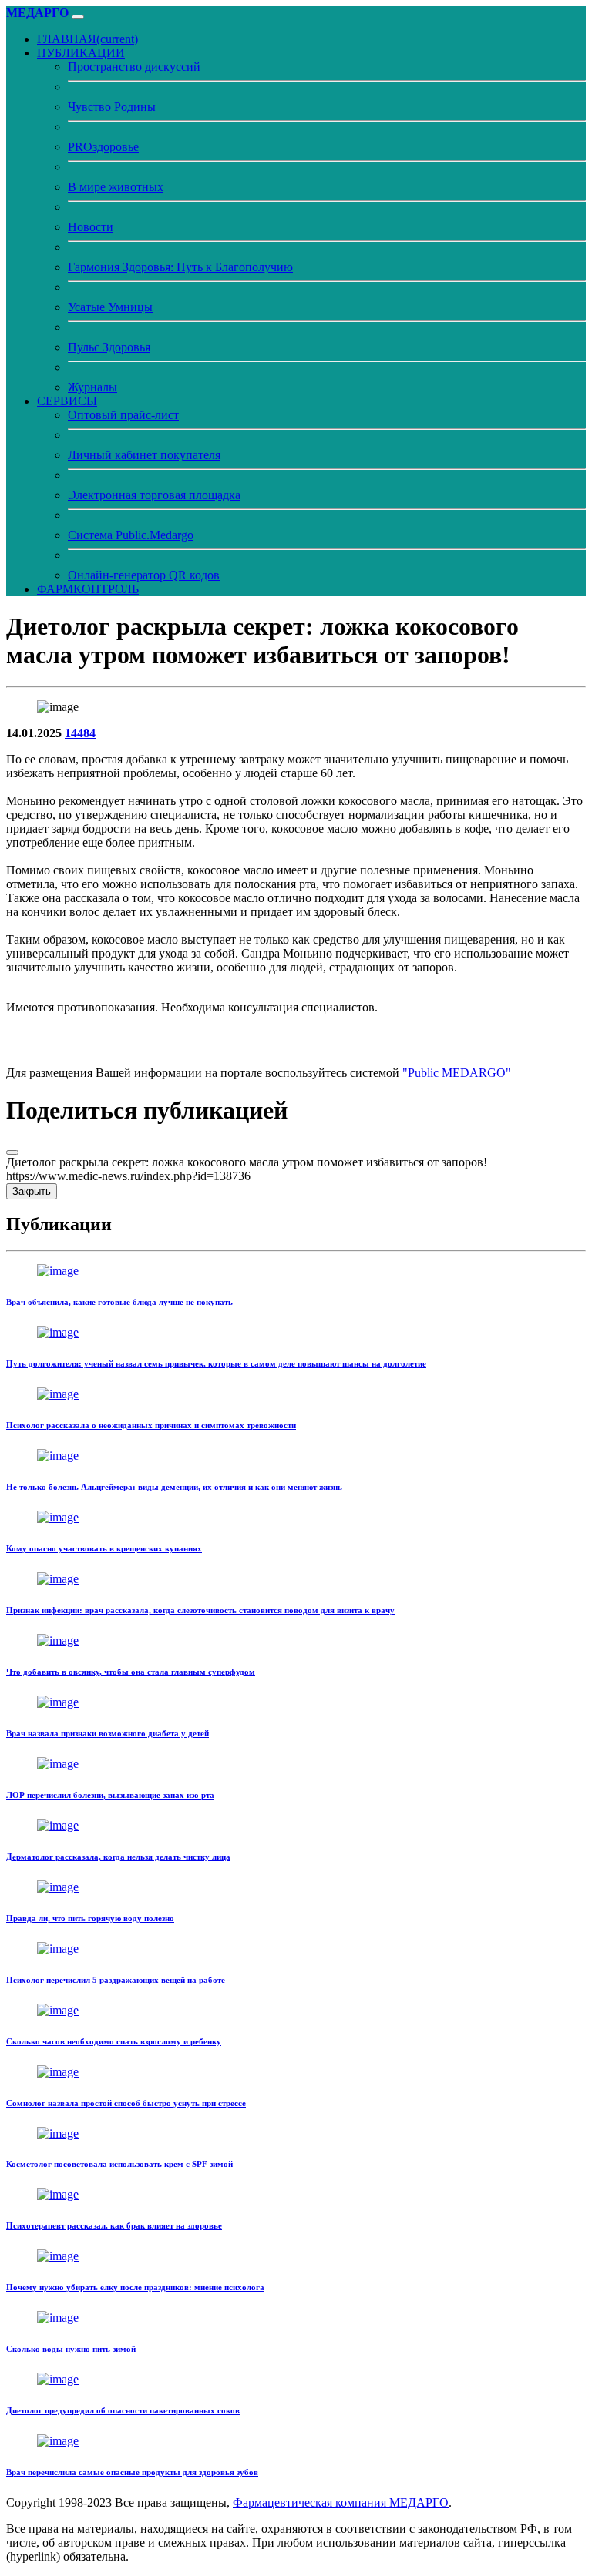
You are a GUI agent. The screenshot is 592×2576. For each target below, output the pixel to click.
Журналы (92, 387)
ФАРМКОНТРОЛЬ (88, 589)
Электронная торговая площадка (154, 495)
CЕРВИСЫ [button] (67, 401)
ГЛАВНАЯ (87, 39)
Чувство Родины (112, 107)
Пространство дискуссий (134, 67)
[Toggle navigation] (78, 17)
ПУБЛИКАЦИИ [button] (81, 53)
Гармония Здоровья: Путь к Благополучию (180, 267)
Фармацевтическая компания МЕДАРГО (341, 2502)
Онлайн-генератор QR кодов (144, 575)
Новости (91, 227)
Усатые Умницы (110, 307)
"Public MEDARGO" (457, 1073)
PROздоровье (103, 147)
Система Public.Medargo (131, 535)
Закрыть (32, 1191)
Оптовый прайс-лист (123, 415)
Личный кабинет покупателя (144, 455)
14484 (80, 733)
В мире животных (116, 187)
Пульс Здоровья (109, 347)
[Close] (12, 1152)
